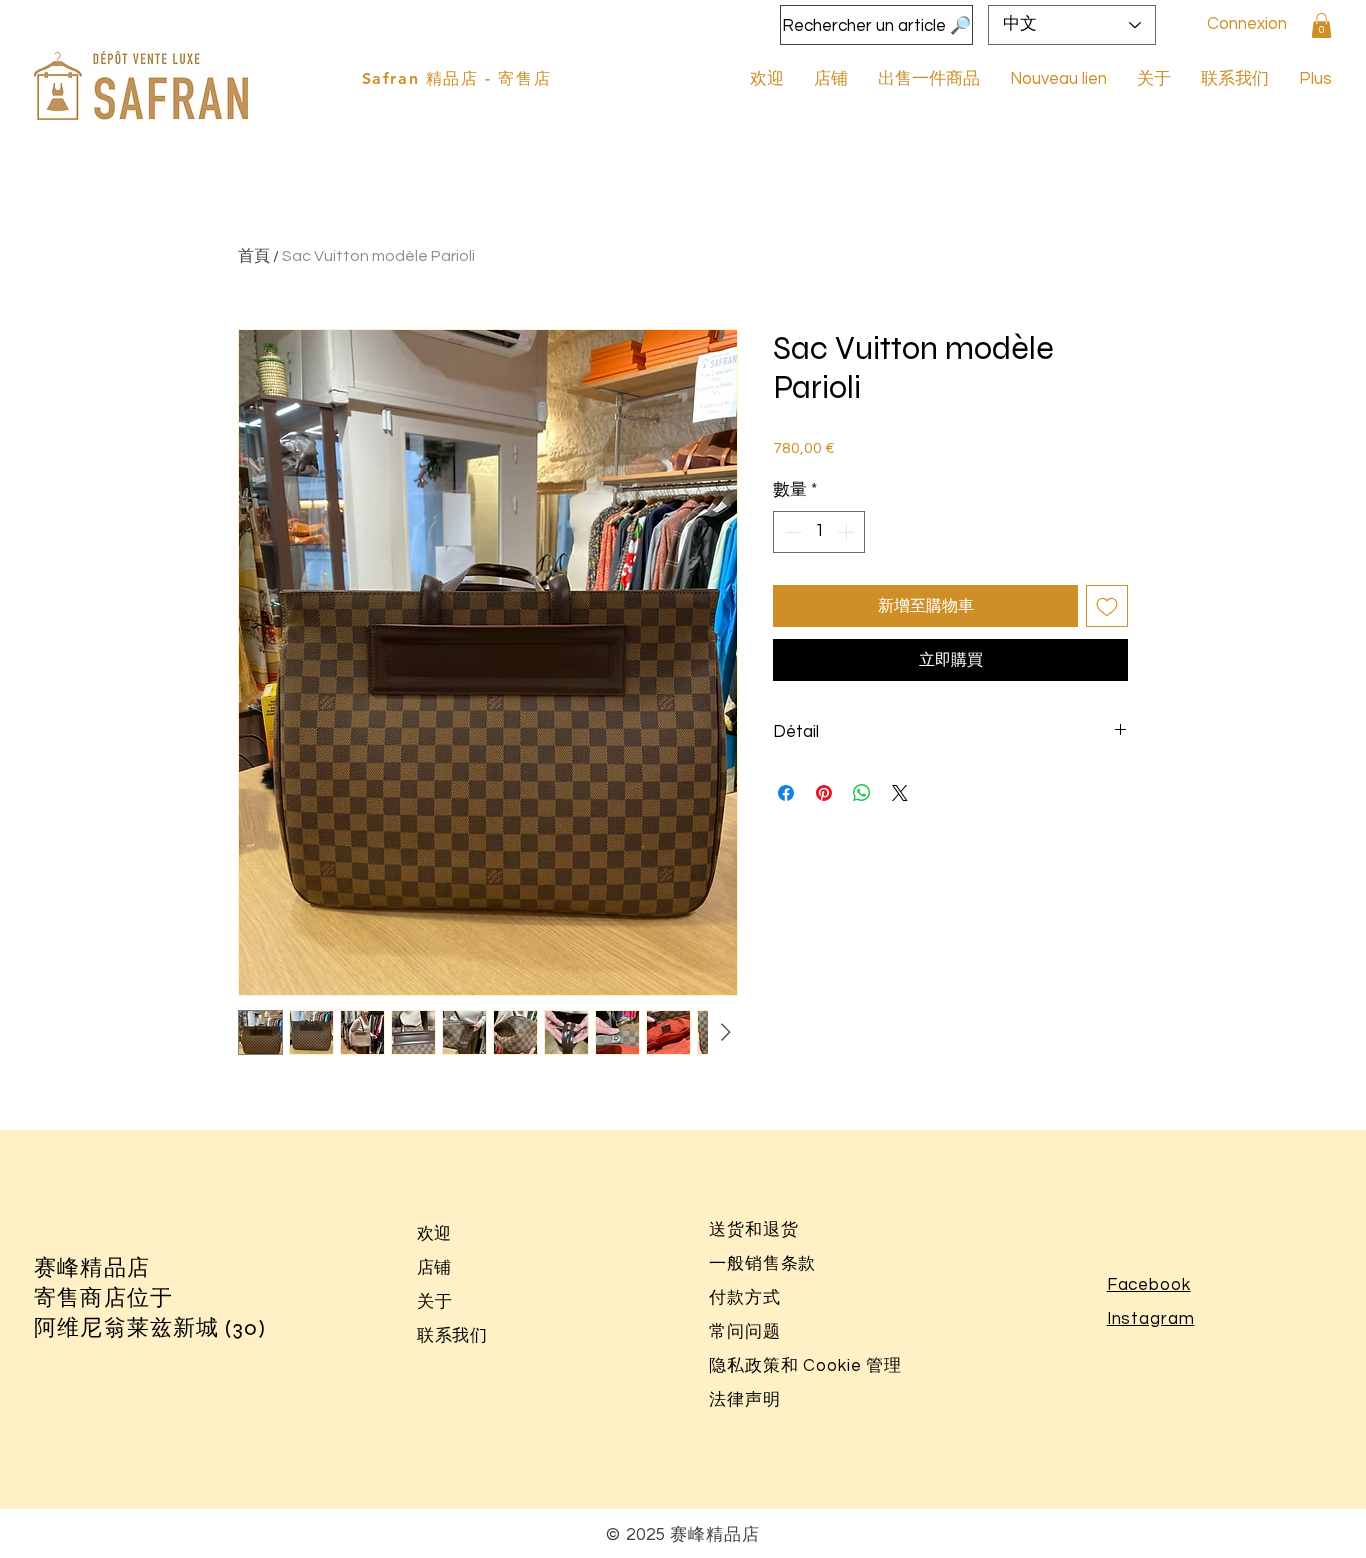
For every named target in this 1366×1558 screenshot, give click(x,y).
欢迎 (434, 1234)
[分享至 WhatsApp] (862, 793)
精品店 (114, 1268)
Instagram (1151, 1319)
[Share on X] (900, 793)
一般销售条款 (762, 1264)
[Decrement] (791, 532)
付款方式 (744, 1298)
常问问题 (744, 1332)
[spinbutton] (819, 532)
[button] (1321, 25)
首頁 (254, 256)
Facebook (1149, 1285)
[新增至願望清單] (1107, 606)
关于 (435, 1302)
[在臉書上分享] (786, 793)
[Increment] (848, 532)
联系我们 (452, 1336)
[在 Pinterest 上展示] (824, 793)
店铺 (434, 1268)
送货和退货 (753, 1230)
